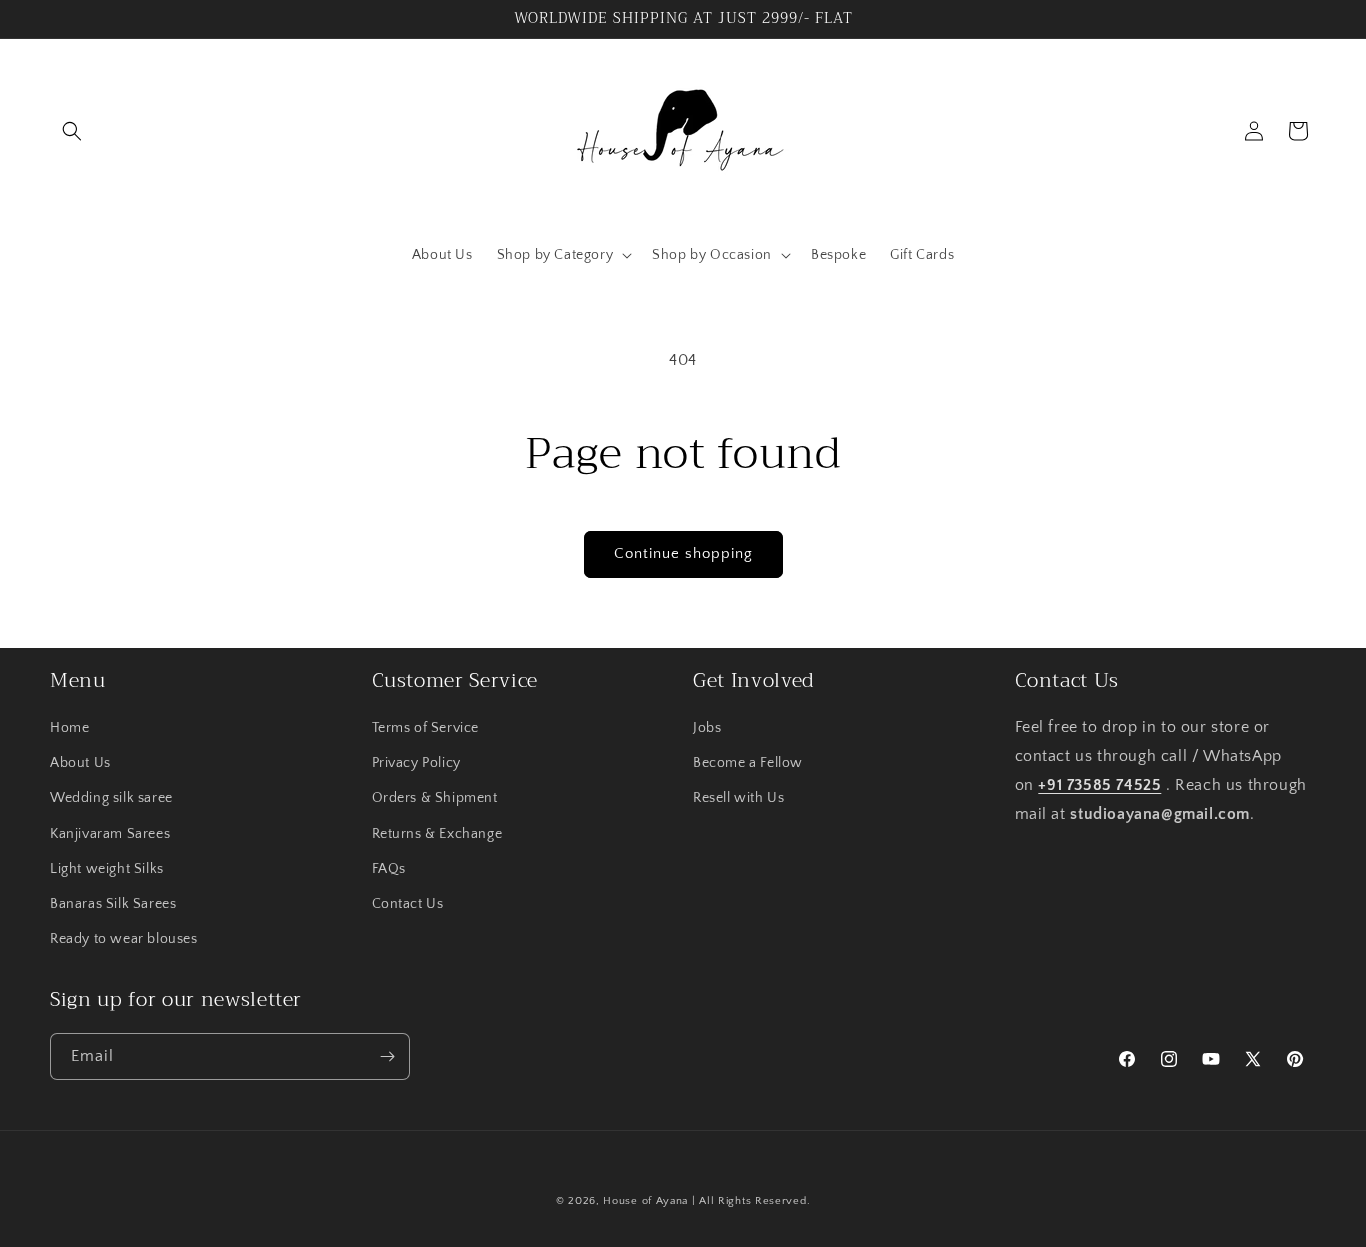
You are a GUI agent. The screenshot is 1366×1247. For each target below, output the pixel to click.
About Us (80, 763)
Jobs (707, 728)
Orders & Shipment (435, 798)
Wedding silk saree (111, 798)
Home (69, 728)
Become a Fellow (748, 763)
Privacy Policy (416, 763)
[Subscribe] (387, 1056)
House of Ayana (645, 1201)
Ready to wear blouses (124, 939)
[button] (72, 131)
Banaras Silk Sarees (113, 904)
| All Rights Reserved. (751, 1201)
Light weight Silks (107, 869)
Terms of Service (426, 728)
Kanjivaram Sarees (110, 834)
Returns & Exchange (437, 834)
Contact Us (408, 904)
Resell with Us (738, 798)
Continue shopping (683, 553)
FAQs (389, 869)
